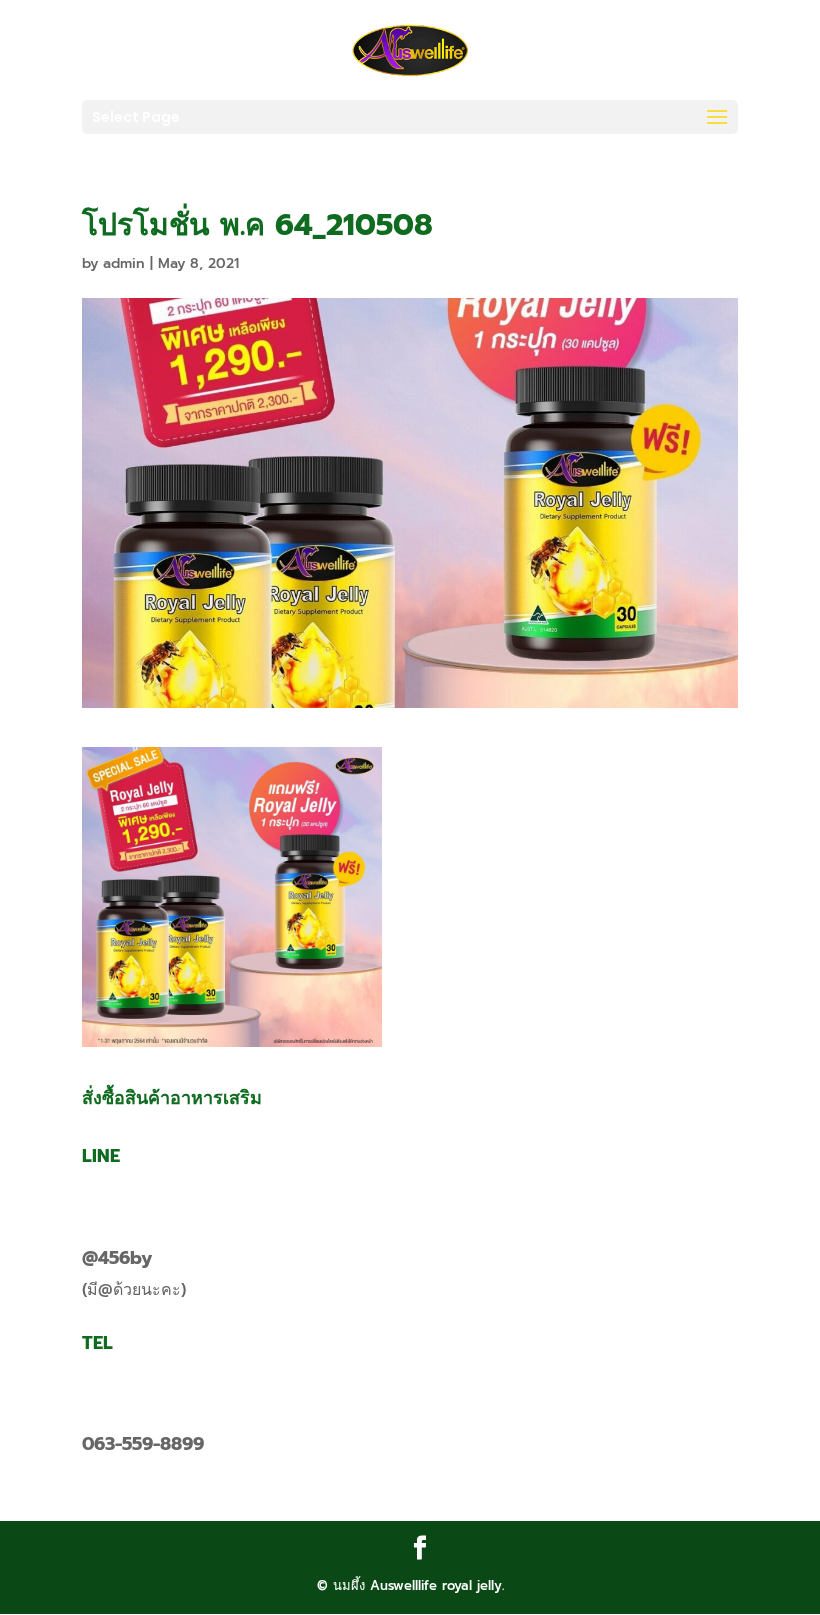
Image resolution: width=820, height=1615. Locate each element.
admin (124, 263)
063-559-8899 (143, 1444)
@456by (117, 1258)
